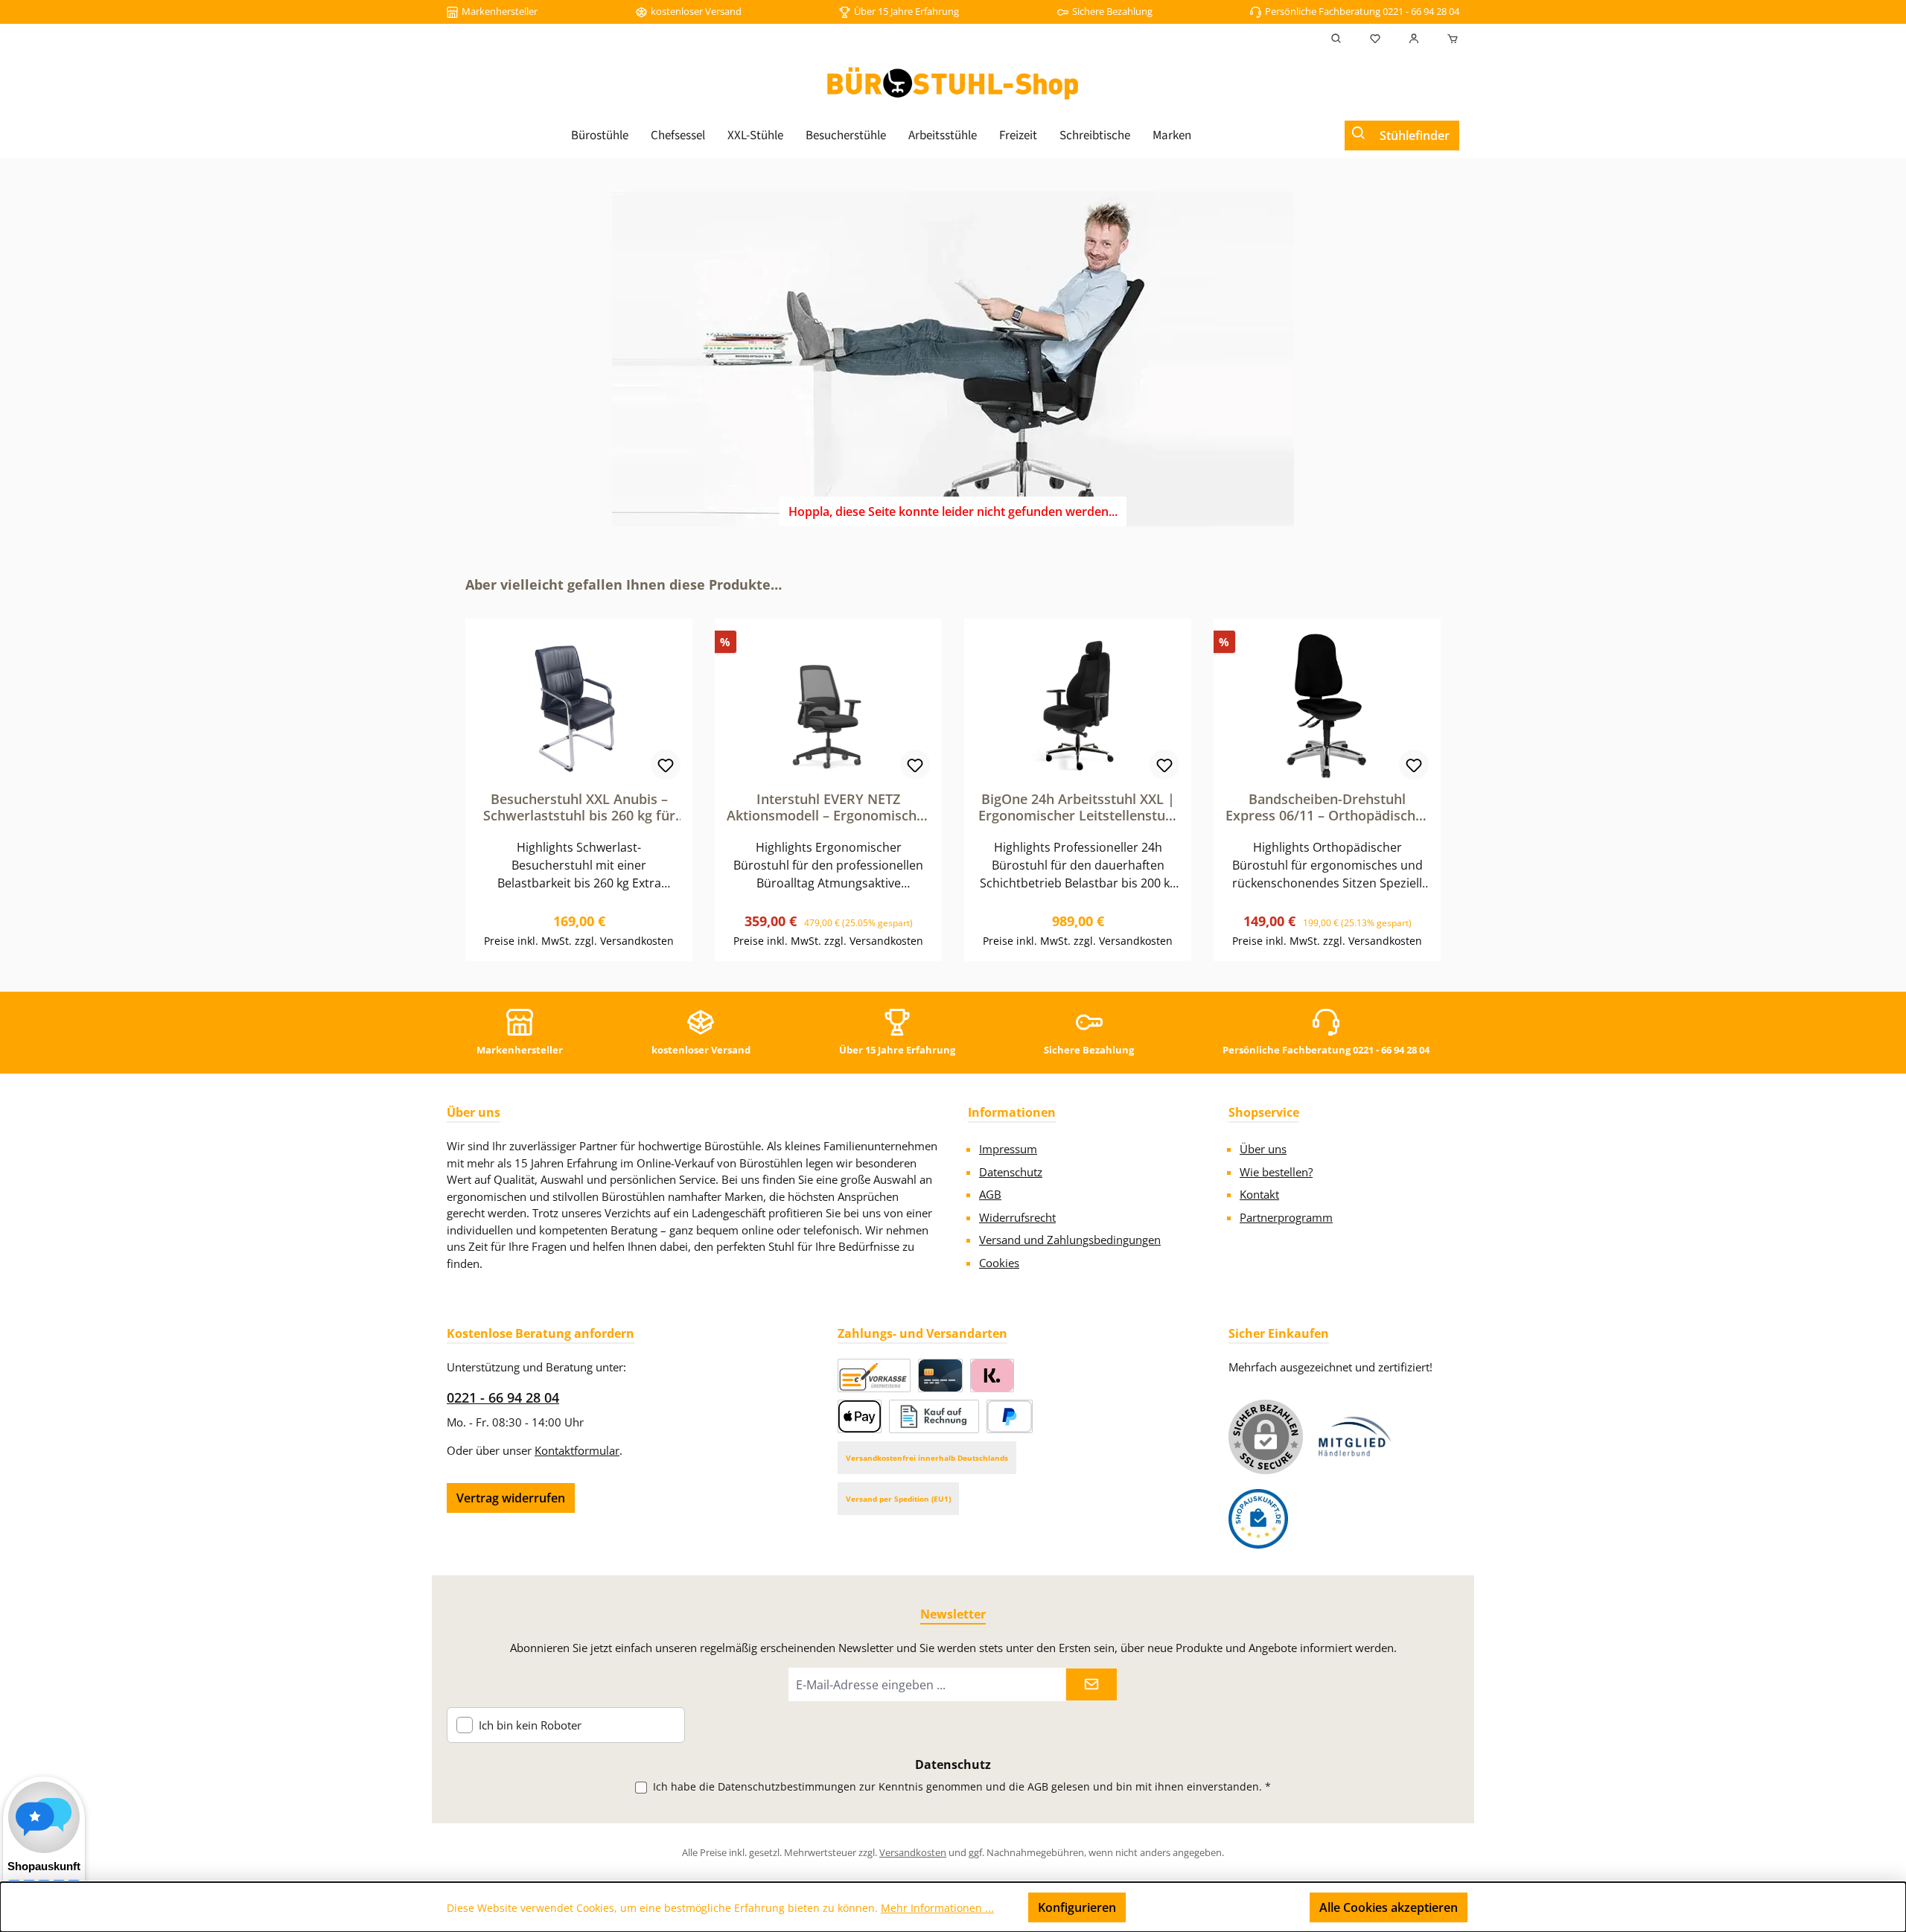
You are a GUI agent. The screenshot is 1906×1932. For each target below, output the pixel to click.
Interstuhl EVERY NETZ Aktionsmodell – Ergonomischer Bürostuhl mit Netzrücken (828, 807)
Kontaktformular (577, 1450)
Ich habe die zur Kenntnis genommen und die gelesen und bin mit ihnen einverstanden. (962, 1786)
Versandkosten (913, 1852)
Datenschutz (1011, 1172)
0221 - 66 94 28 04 (503, 1397)
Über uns (1263, 1149)
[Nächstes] (1448, 769)
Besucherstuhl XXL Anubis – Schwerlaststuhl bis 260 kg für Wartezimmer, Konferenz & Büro (579, 807)
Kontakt (1259, 1194)
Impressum (1008, 1149)
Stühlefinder (1415, 136)
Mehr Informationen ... (937, 1908)
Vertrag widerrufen (511, 1498)
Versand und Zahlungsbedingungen (1070, 1240)
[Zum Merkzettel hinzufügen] (666, 765)
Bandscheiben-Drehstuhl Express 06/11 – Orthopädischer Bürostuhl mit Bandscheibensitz (1327, 807)
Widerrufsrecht (1017, 1217)
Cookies (999, 1263)
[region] (953, 768)
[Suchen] (1336, 39)
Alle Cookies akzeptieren (1389, 1907)
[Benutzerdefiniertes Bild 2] (1258, 1519)
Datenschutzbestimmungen (787, 1786)
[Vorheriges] (458, 769)
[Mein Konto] (1414, 39)
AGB (990, 1194)
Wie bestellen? (1276, 1172)
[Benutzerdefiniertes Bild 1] (1355, 1437)
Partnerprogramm (1286, 1217)
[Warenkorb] (1448, 39)
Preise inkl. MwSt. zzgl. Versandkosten (579, 941)
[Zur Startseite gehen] (953, 83)
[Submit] (1091, 1684)
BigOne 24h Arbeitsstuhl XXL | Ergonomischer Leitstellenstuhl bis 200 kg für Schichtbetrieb (1078, 807)
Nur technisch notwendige (1218, 1907)
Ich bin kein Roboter (530, 1725)
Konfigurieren (1077, 1907)
